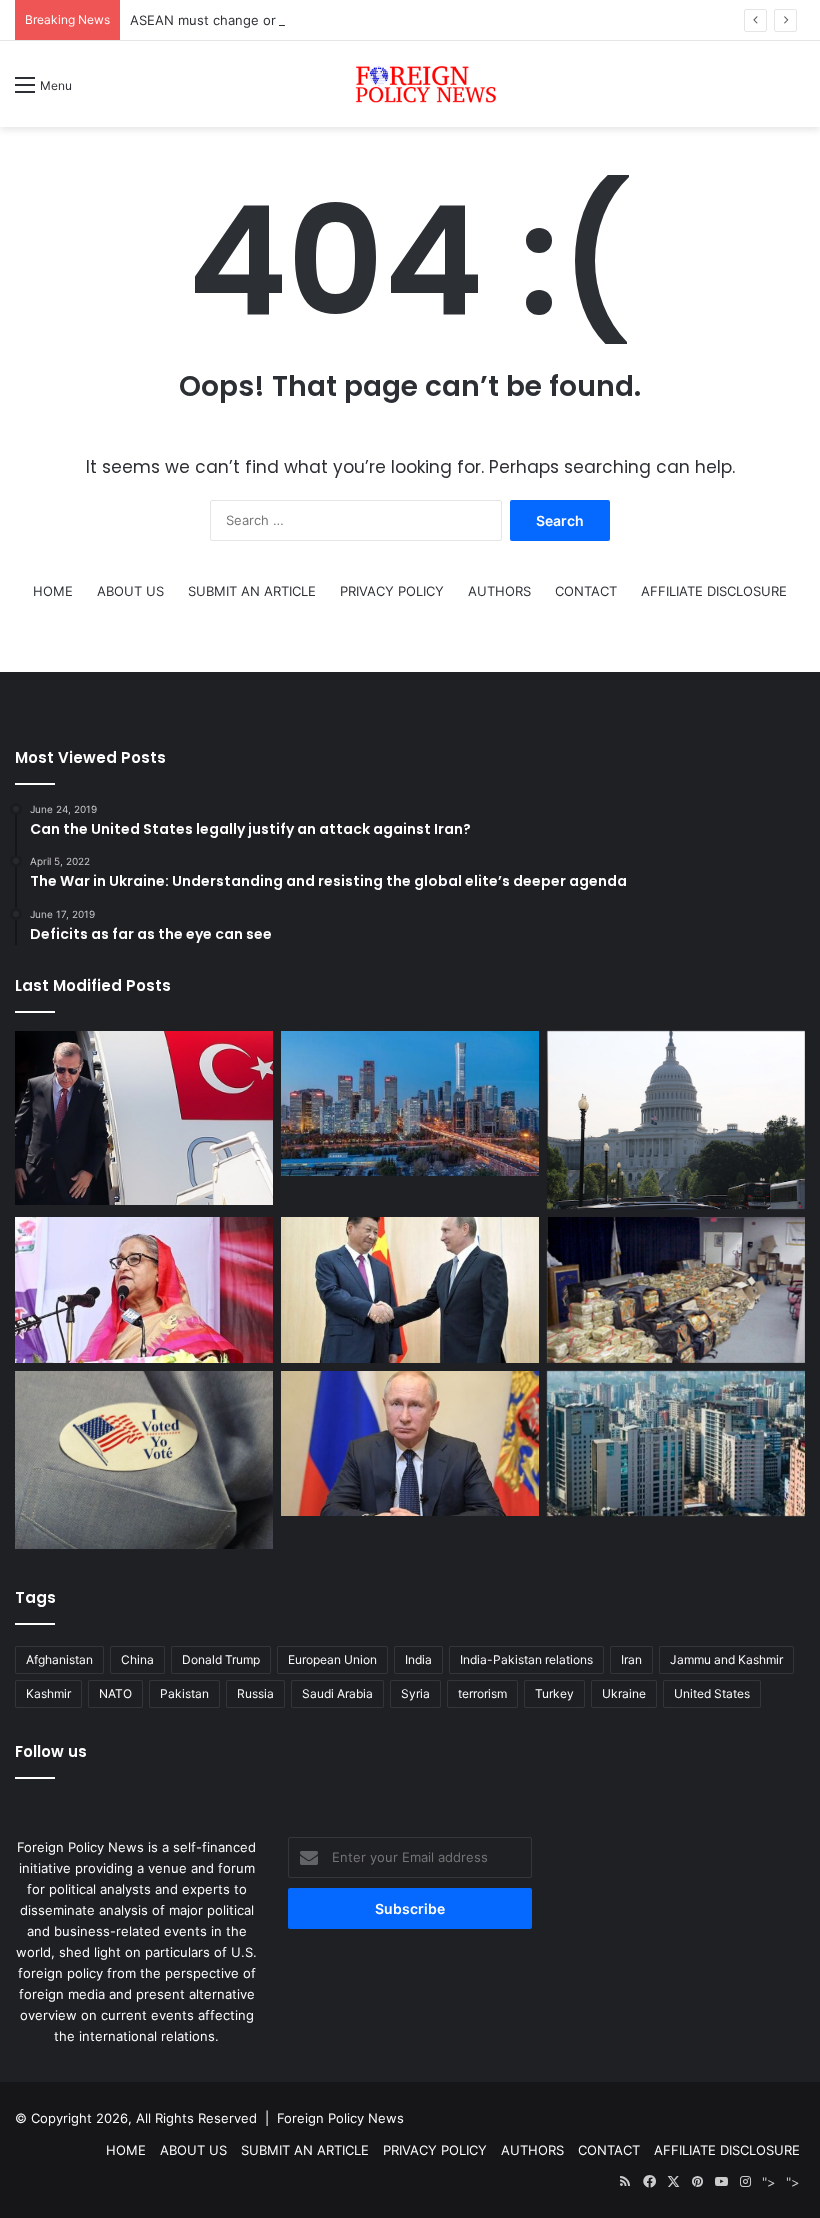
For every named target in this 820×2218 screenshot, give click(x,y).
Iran (631, 1659)
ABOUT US (130, 591)
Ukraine (624, 1693)
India (418, 1659)
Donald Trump (221, 1659)
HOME (53, 591)
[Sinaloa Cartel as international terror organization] (676, 1290)
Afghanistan (59, 1659)
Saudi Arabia (337, 1693)
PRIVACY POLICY (392, 591)
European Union (332, 1659)
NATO (115, 1693)
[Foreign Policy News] (410, 84)
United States (712, 1693)
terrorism (482, 1693)
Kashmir (48, 1693)
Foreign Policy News (340, 2118)
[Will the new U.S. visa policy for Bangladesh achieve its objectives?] (676, 1444)
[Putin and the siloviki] (410, 1444)
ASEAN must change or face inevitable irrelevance (287, 20)
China (137, 1659)
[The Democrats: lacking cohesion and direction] (144, 1460)
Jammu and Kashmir (726, 1659)
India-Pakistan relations (526, 1659)
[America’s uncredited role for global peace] (676, 1120)
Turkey (554, 1693)
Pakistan (184, 1693)
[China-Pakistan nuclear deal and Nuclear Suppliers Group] (410, 1104)
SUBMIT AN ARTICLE (252, 591)
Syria (415, 1693)
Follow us (51, 1751)
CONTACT (586, 591)
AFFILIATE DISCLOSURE (714, 591)
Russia (255, 1693)
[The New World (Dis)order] (410, 1290)
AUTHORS (499, 591)
